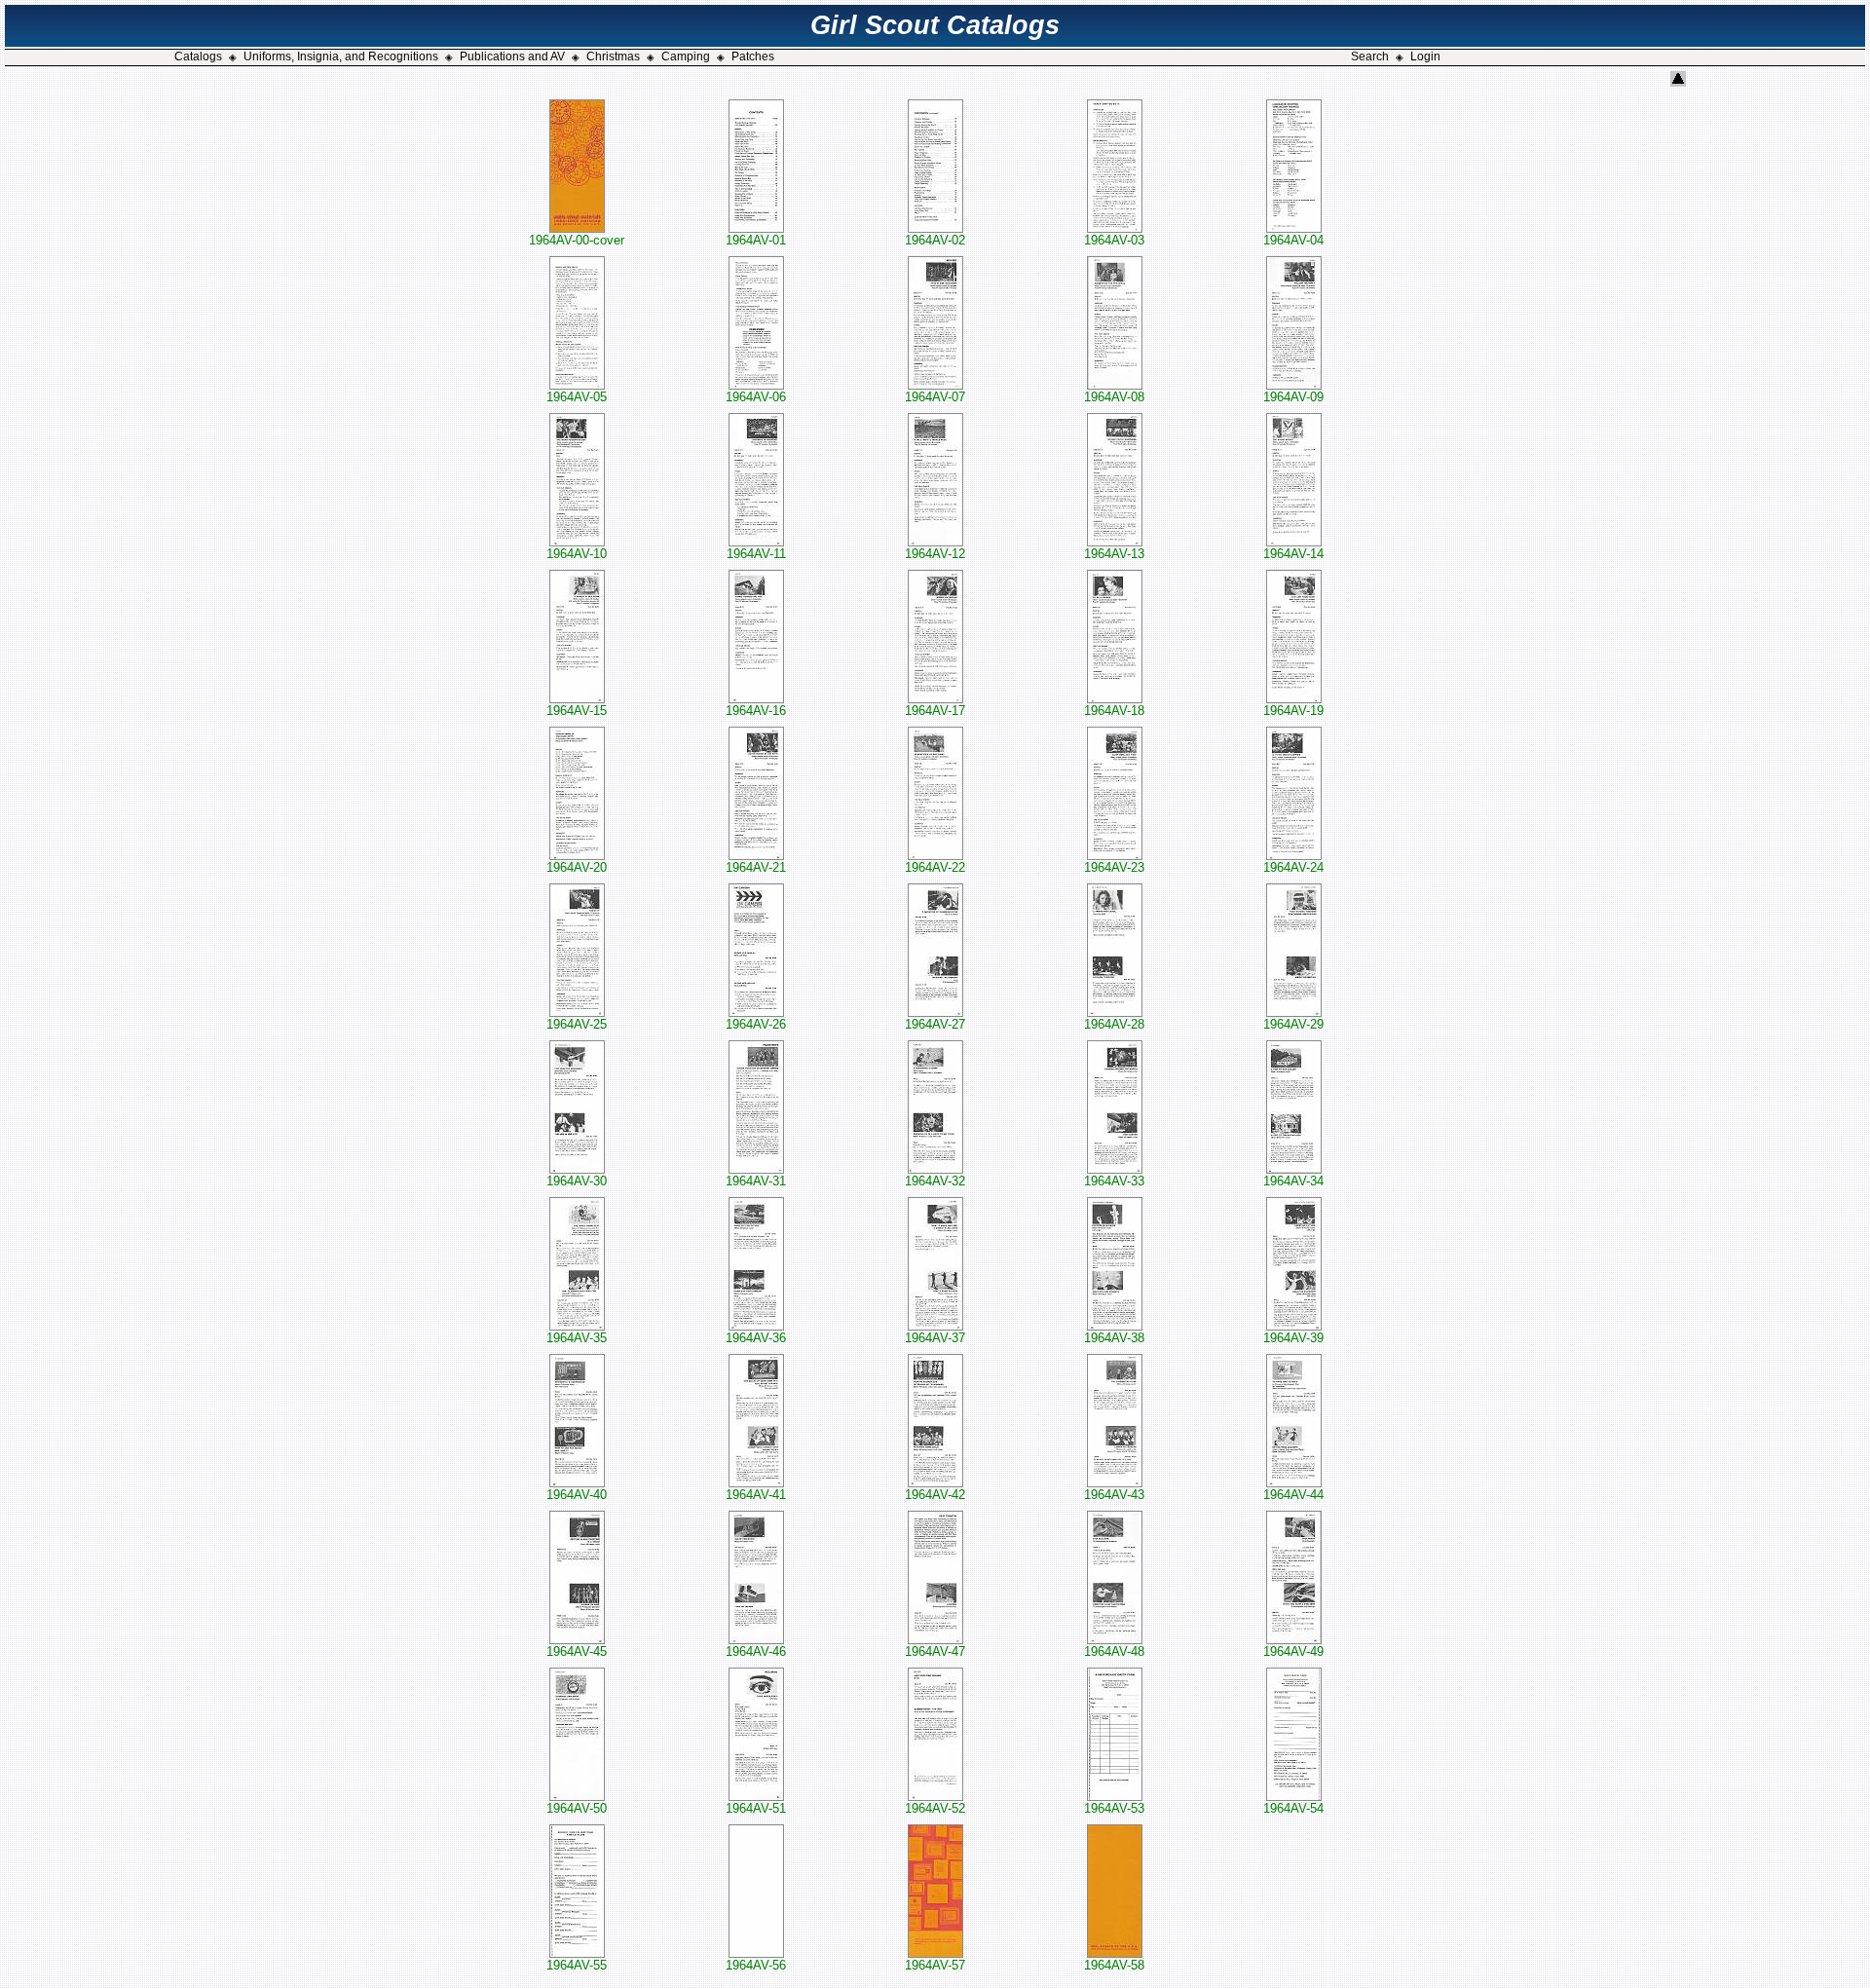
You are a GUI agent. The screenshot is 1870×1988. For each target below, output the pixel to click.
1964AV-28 (1114, 1024)
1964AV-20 (577, 867)
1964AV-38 (1114, 1338)
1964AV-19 (1293, 711)
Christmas (613, 56)
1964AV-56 (756, 1965)
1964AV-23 (1114, 867)
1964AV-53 (1114, 1808)
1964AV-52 (935, 1808)
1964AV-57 (935, 1965)
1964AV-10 (577, 554)
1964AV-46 (756, 1651)
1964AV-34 (1293, 1181)
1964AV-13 (1114, 554)
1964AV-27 (935, 1024)
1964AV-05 (577, 397)
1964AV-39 (1293, 1338)
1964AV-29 (1293, 1024)
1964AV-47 (935, 1651)
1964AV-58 (1114, 1965)
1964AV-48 (1114, 1651)
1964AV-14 (1293, 554)
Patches (753, 56)
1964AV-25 (577, 1024)
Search (1370, 56)
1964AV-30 (577, 1181)
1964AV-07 (935, 397)
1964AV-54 (1293, 1808)
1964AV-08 (1114, 397)
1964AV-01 (756, 240)
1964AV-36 (756, 1338)
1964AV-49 (1293, 1651)
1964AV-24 (1293, 867)
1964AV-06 (756, 397)
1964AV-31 (756, 1181)
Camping (686, 56)
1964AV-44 (1293, 1495)
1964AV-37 (935, 1338)
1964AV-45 (577, 1651)
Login (1425, 56)
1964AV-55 (577, 1965)
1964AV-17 (935, 711)
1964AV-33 (1114, 1181)
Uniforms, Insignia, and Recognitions (341, 56)
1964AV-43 (1114, 1495)
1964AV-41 (756, 1495)
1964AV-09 (1293, 397)
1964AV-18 (1114, 711)
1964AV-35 (577, 1338)
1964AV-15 (577, 711)
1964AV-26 (756, 1024)
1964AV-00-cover (577, 240)
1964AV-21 (756, 867)
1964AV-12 (935, 554)
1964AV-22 (935, 867)
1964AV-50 (577, 1808)
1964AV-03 (1114, 240)
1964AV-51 (756, 1808)
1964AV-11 (756, 554)
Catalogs (198, 56)
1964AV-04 (1293, 240)
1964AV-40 (577, 1495)
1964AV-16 (756, 711)
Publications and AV (512, 56)
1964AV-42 (935, 1495)
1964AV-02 (935, 240)
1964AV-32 (935, 1181)
